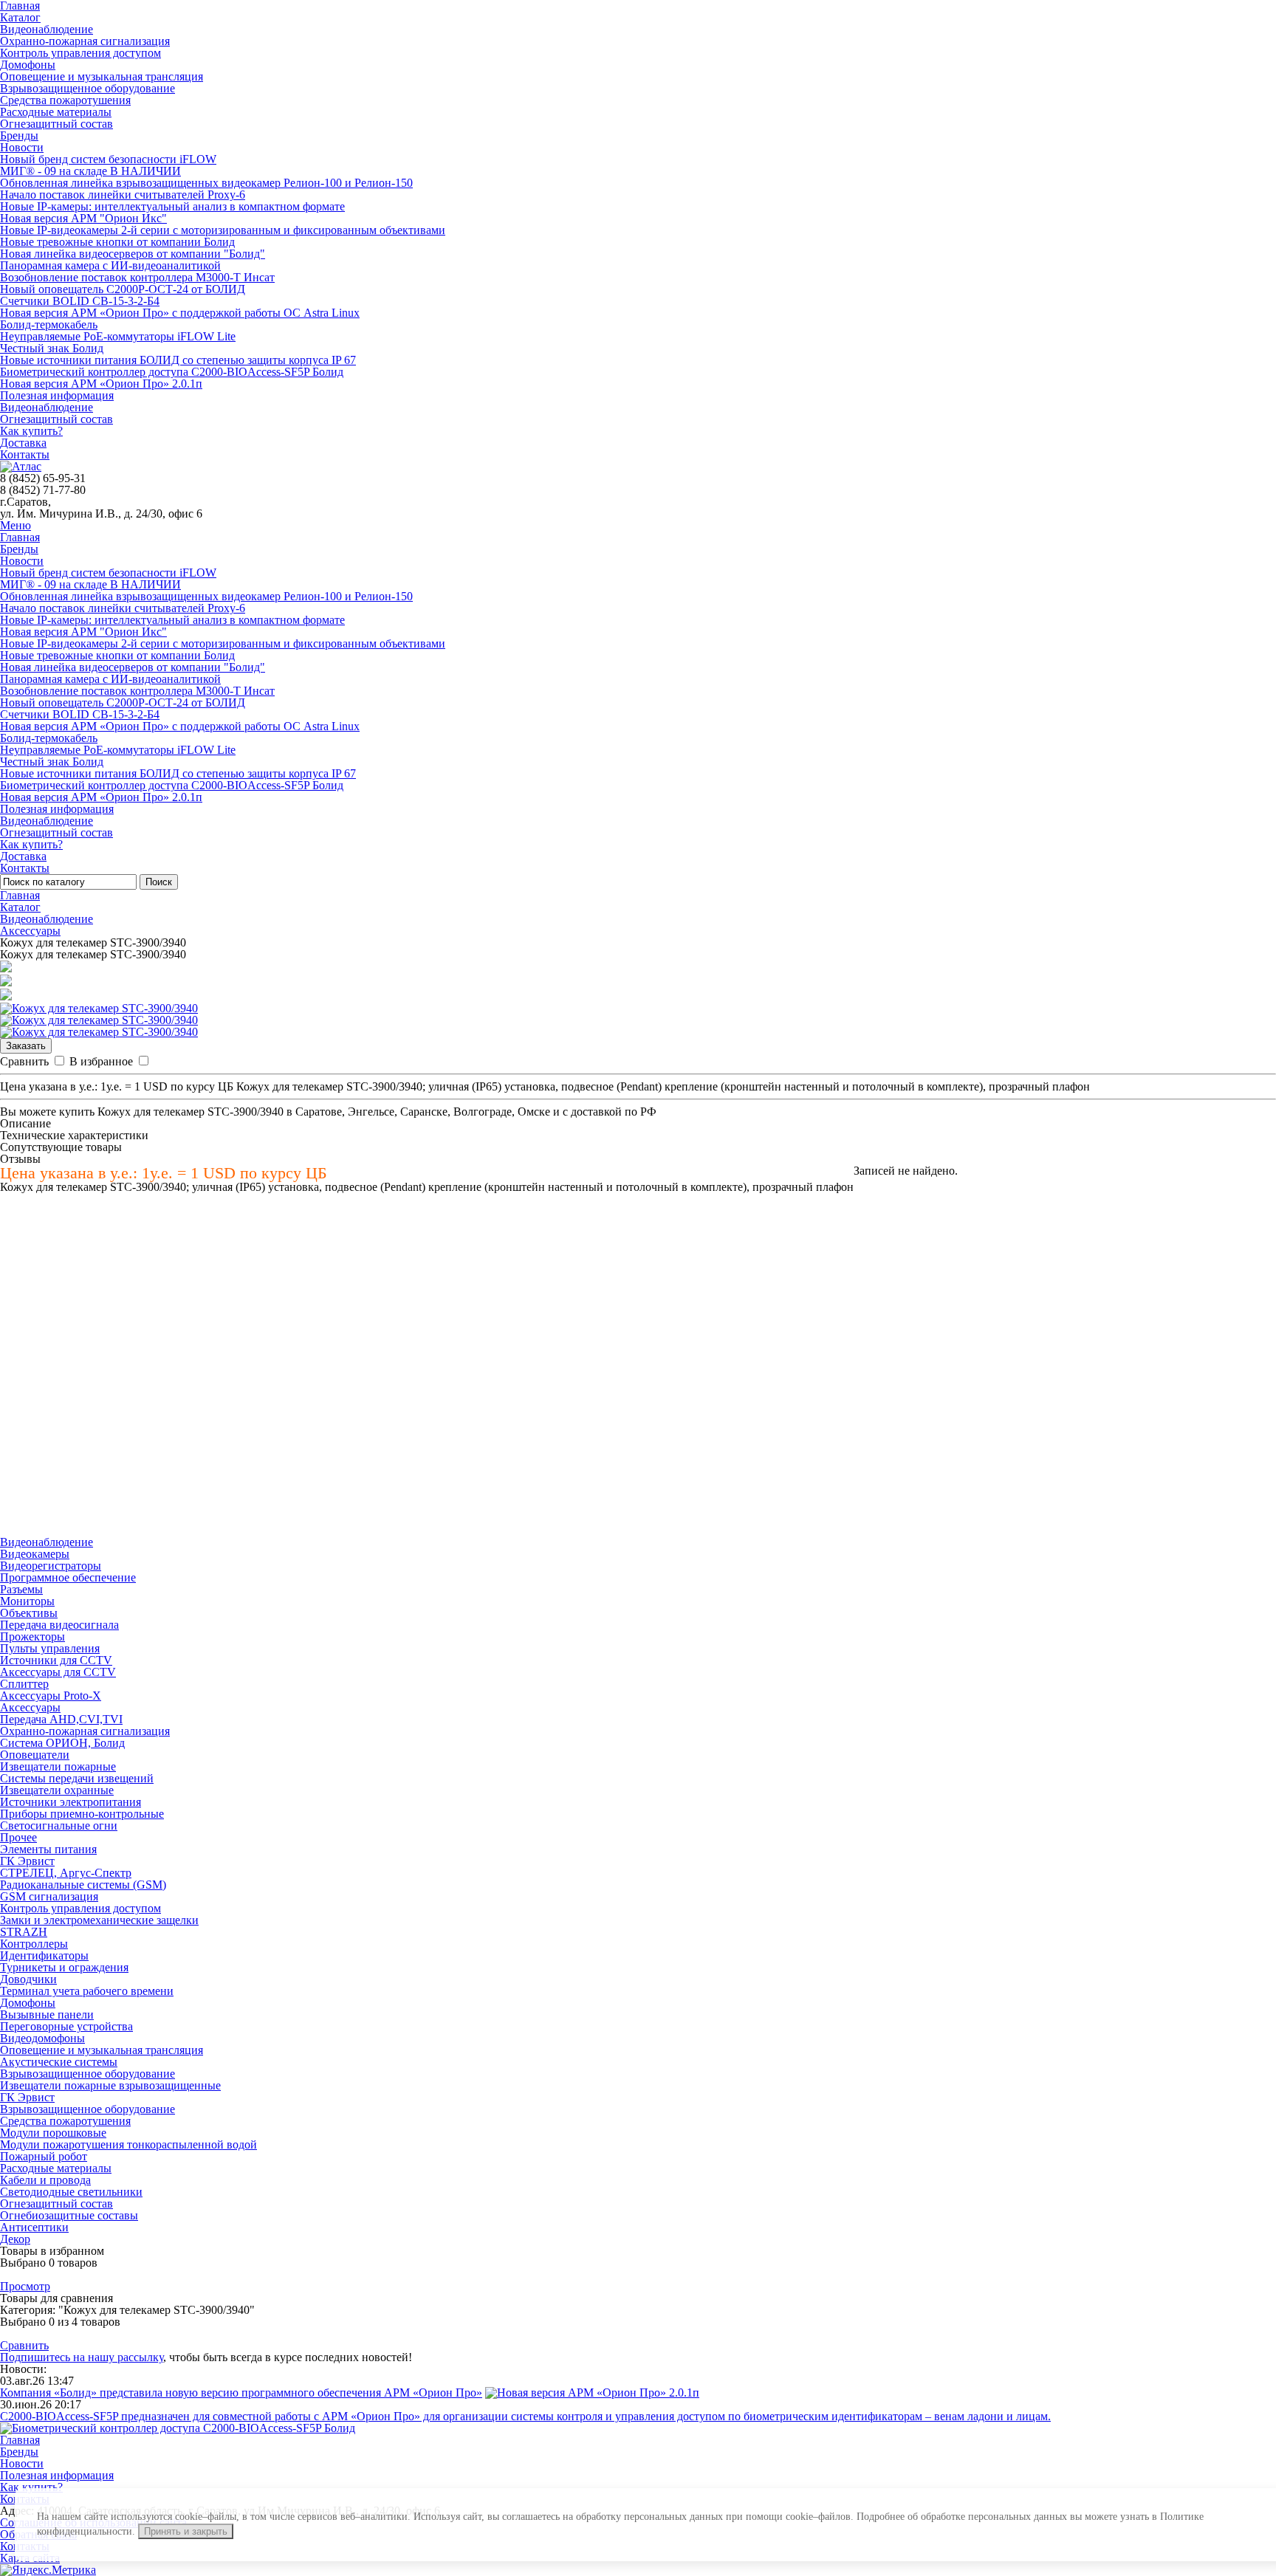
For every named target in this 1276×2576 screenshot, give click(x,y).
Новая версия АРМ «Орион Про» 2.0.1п (101, 384)
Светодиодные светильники (71, 2192)
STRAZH (24, 1932)
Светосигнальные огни (59, 1825)
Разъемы (21, 1589)
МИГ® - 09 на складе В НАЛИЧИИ (90, 171)
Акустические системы (59, 2062)
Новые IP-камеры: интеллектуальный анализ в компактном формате (172, 206)
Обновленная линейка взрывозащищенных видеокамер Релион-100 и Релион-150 (206, 183)
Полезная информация (57, 395)
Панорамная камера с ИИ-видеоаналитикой (110, 265)
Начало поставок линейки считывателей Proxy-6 (123, 195)
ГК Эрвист (27, 1861)
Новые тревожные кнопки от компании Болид (117, 242)
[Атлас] (21, 466)
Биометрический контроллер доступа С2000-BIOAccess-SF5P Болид (172, 372)
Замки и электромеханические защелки (99, 1920)
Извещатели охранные (57, 1790)
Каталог (20, 17)
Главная (20, 537)
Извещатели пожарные (58, 1766)
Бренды (19, 135)
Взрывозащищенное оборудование (88, 88)
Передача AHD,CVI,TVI (61, 1719)
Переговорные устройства (66, 2026)
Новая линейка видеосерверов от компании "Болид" (133, 254)
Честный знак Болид (52, 348)
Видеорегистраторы (51, 1566)
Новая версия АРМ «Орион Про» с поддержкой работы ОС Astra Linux (180, 313)
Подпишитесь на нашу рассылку (82, 2357)
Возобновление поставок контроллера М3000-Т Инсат (137, 277)
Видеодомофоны (42, 2038)
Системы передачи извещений (77, 1778)
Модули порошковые (53, 2133)
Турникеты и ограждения (64, 1967)
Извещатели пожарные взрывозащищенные (110, 2085)
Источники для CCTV (56, 1660)
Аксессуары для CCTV (58, 1672)
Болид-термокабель (49, 324)
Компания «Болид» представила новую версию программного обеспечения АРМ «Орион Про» (241, 2393)
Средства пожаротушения (65, 100)
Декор (15, 2239)
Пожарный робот (44, 2156)
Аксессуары (30, 931)
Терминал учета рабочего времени (87, 1991)
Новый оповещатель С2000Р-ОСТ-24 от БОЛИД (123, 289)
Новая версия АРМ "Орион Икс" (83, 218)
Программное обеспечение (68, 1577)
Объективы (29, 1613)
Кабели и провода (45, 2180)
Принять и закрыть (186, 2531)
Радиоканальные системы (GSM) (83, 1885)
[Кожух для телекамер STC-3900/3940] (99, 1008)
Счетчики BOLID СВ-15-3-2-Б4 (80, 301)
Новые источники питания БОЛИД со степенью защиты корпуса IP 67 (178, 360)
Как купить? (31, 431)
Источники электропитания (71, 1802)
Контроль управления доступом (80, 53)
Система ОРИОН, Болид (62, 1743)
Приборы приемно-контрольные (82, 1814)
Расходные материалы (56, 112)
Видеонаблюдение (47, 29)
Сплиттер (24, 1684)
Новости (22, 147)
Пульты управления (50, 1648)
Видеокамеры (35, 1554)
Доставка (23, 443)
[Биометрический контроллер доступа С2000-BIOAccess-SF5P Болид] (178, 2428)
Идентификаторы (44, 1955)
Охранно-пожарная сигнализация (85, 41)
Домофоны (28, 65)
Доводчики (28, 1979)
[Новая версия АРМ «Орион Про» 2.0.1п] (592, 2393)
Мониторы (27, 1601)
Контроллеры (34, 1944)
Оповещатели (35, 1755)
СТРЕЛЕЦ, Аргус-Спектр (66, 1873)
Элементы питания (48, 1849)
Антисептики (34, 2227)
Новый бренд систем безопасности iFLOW (108, 159)
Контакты (25, 454)
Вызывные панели (47, 2015)
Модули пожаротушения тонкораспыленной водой (128, 2144)
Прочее (18, 1837)
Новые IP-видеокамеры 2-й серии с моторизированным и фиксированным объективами (223, 230)
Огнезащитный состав (56, 124)
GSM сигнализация (49, 1896)
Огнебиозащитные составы (69, 2215)
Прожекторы (32, 1636)
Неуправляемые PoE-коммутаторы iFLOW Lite (118, 336)
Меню (16, 525)
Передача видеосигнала (59, 1625)
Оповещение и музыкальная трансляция (102, 76)
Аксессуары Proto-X (51, 1696)
